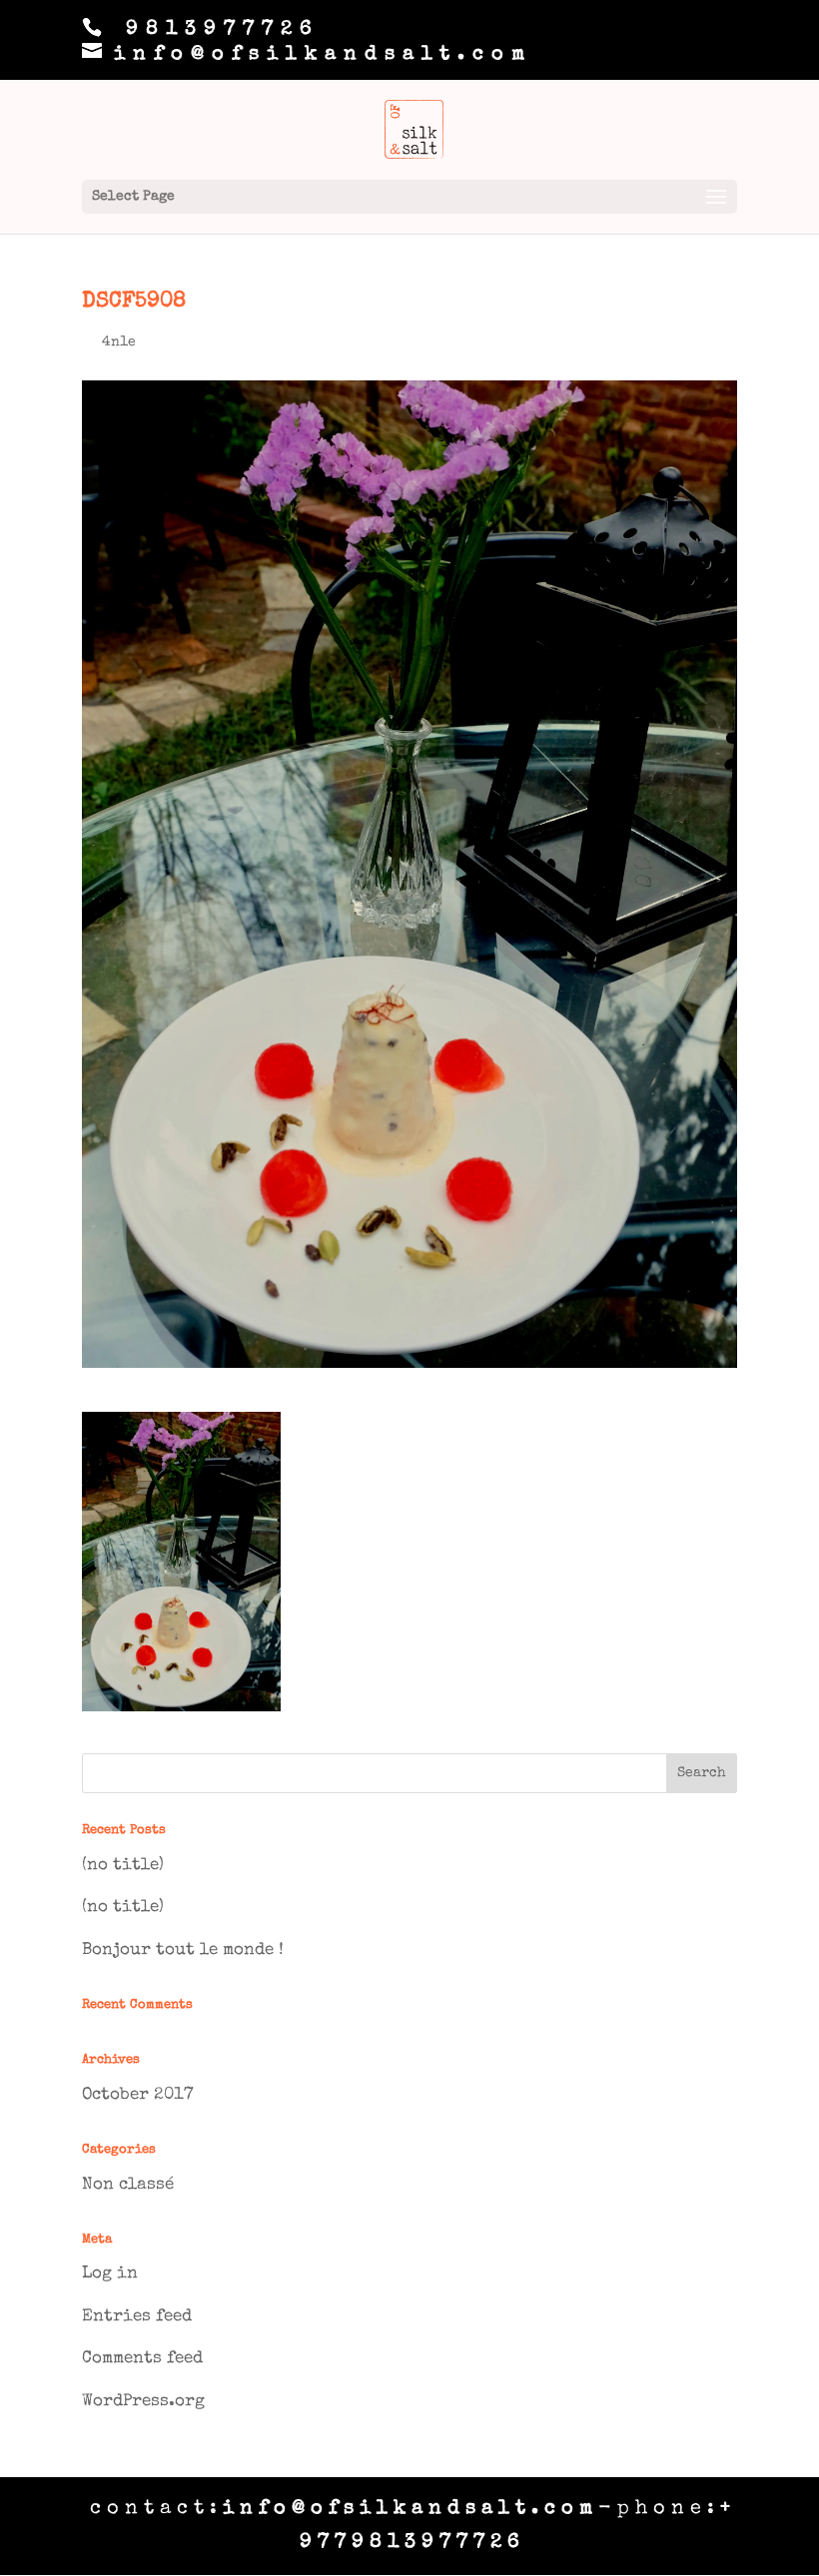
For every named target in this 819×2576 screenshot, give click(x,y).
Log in (110, 2274)
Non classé (128, 2185)
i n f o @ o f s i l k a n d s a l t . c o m (408, 2509)
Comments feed (142, 2359)
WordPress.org (143, 2402)
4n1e (119, 342)
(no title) (123, 1866)
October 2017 (137, 2095)
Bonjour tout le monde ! (183, 1950)
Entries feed (137, 2317)
